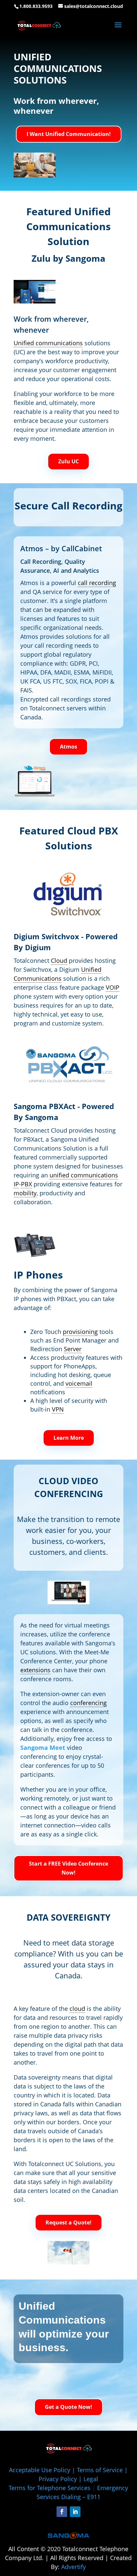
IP (16, 1184)
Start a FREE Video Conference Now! (68, 1868)
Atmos (68, 747)
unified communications (84, 1175)
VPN (58, 1409)
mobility (25, 1193)
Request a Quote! (68, 2222)
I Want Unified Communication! (69, 134)
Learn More (69, 1438)
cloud (77, 2009)
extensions (35, 1670)
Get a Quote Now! (68, 2407)
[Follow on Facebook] (62, 2512)
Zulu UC (68, 461)
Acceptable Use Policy (40, 2470)
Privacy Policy (58, 2479)
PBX (26, 1184)
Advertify (73, 2567)
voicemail (79, 1383)
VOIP (113, 987)
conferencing (88, 1703)
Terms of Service (100, 2470)
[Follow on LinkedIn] (75, 2512)
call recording (97, 583)
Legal (91, 2479)
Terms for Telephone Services (50, 2488)
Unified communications (48, 343)
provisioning (80, 1332)
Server (73, 1349)
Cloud (59, 960)
